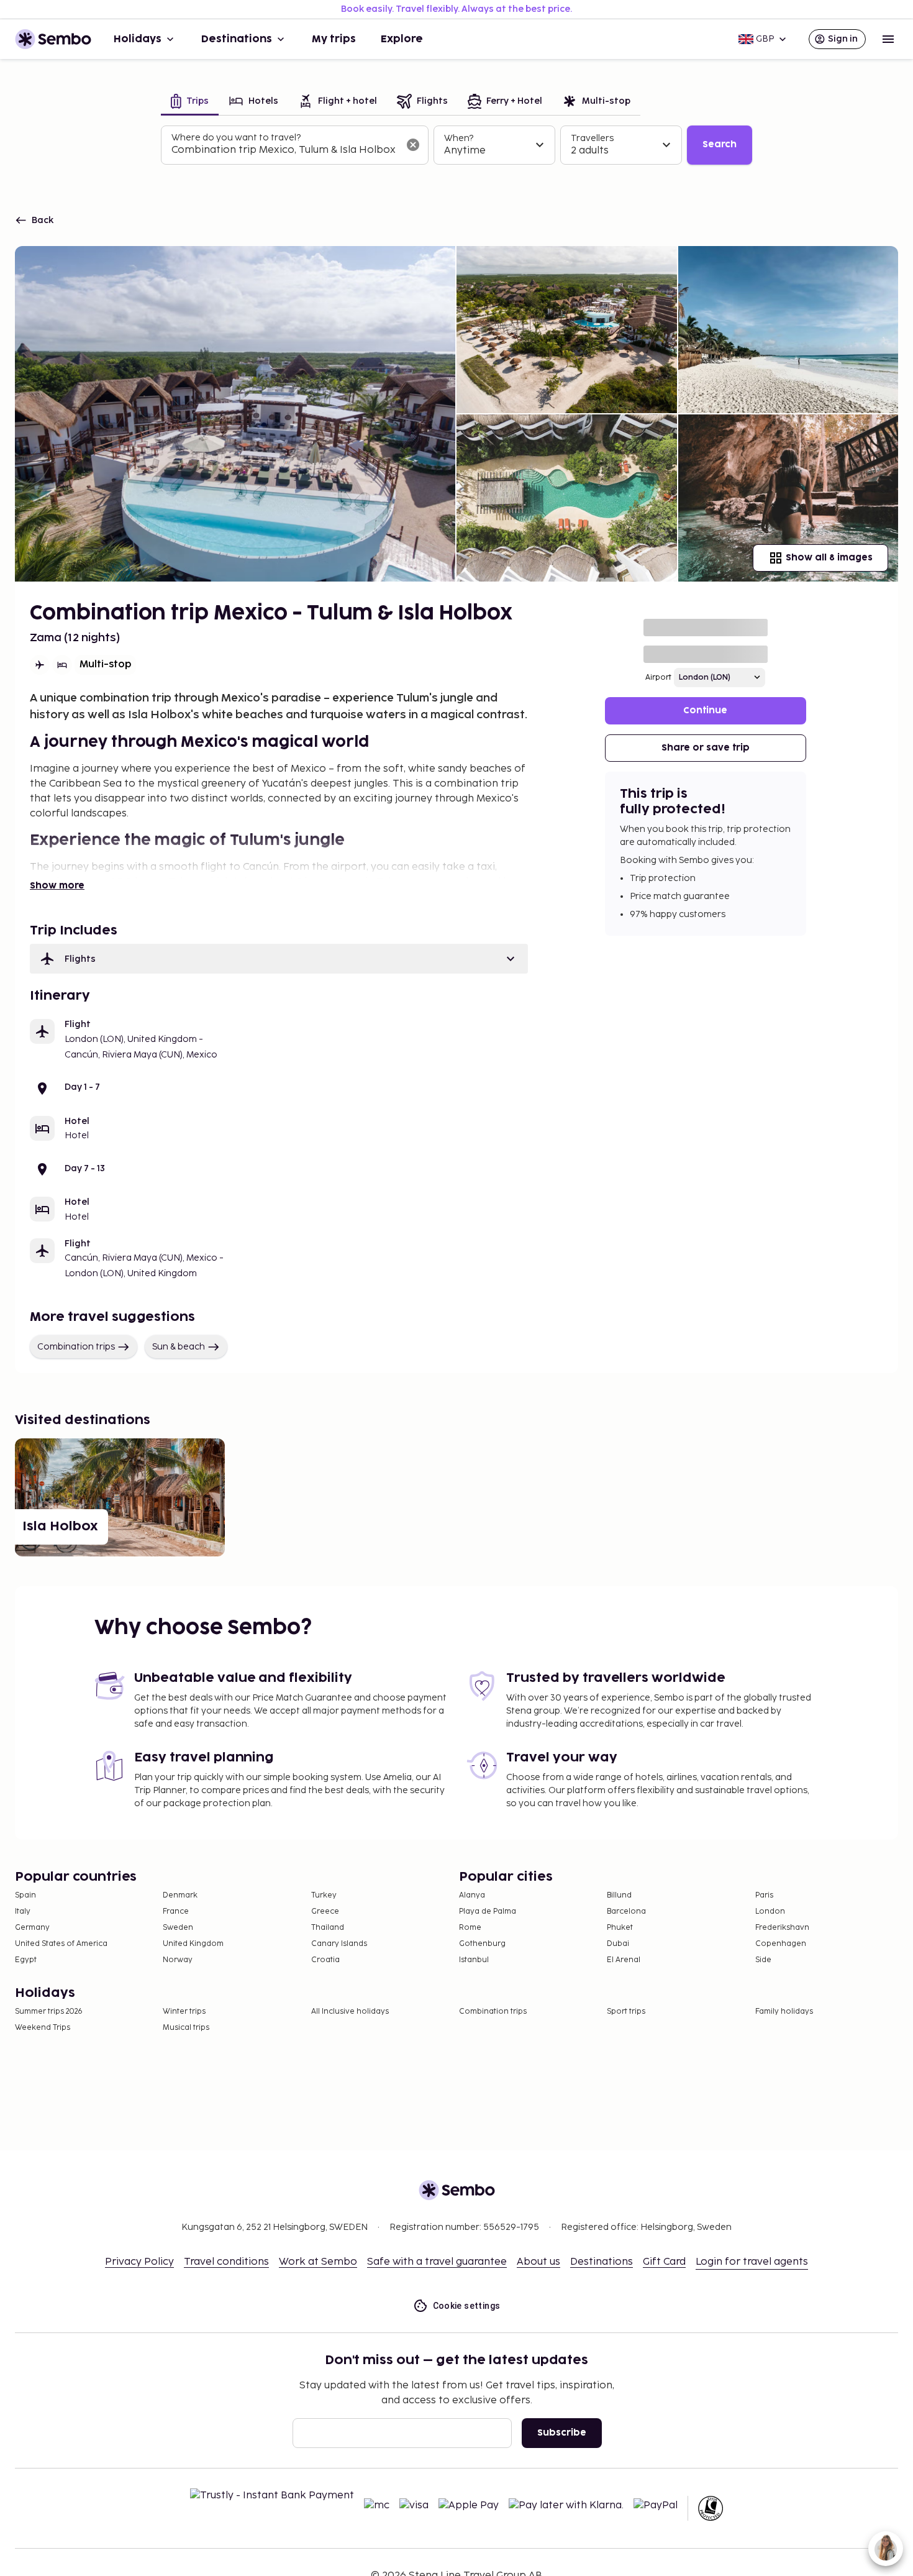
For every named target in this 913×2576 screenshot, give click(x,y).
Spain (25, 1895)
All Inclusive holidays (350, 2012)
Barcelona (626, 1911)
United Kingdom (193, 1944)
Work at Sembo (318, 2262)
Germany (32, 1928)
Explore (402, 39)
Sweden (178, 1928)
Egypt (26, 1960)
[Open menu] (888, 39)
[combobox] (285, 150)
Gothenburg (482, 1944)
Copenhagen (781, 1944)
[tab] (190, 102)
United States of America (61, 1944)
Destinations (237, 39)
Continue (705, 710)
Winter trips (184, 2012)
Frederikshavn (782, 1928)
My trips (334, 39)
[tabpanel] (457, 145)
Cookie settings (467, 2306)
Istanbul (474, 1960)
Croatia (325, 1960)
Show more (57, 886)
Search (720, 144)
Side (763, 1960)
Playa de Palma (488, 1911)
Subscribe (562, 2433)
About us (538, 2262)
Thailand (328, 1928)
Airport (658, 678)
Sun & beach (179, 1347)
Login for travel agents (752, 2262)
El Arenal (624, 1960)
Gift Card (664, 2262)
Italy (23, 1911)
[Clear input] (413, 145)
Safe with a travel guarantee (437, 2262)
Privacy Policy (139, 2262)
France (176, 1911)
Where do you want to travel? (236, 138)
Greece (325, 1911)
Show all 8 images (829, 558)
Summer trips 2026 (49, 2012)
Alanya (472, 1895)
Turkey (324, 1895)
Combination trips (76, 1347)
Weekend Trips (43, 2028)
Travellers (592, 138)
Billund (619, 1895)
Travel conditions (226, 2262)
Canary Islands (339, 1944)
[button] (279, 959)
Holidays (138, 39)
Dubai (618, 1944)
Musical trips (186, 2028)
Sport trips (626, 2012)
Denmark (180, 1895)
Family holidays (784, 2012)
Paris (764, 1895)
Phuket (620, 1928)
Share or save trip (706, 748)
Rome (470, 1928)
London (770, 1911)
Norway (178, 1960)
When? (459, 138)
